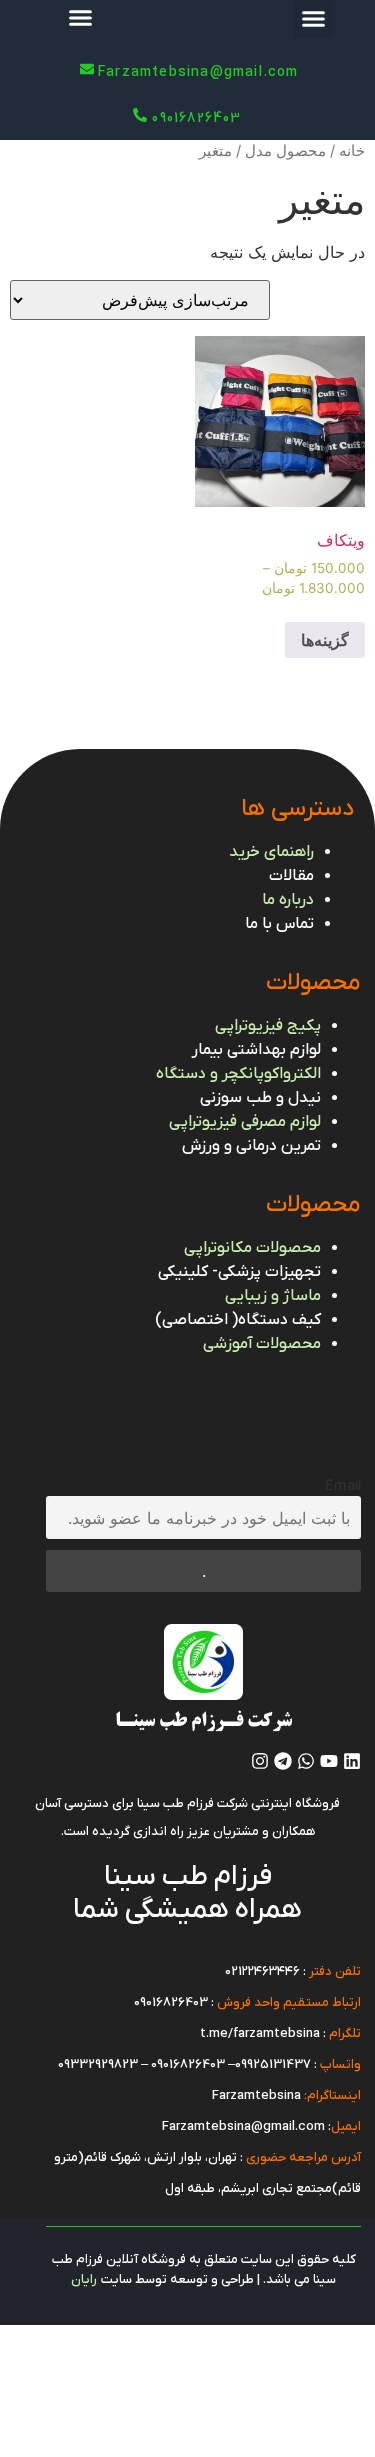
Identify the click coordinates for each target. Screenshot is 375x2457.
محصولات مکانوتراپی (252, 1248)
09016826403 (171, 2002)
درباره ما (288, 900)
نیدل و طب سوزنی (260, 1098)
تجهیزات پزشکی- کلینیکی (239, 1272)
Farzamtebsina (256, 2095)
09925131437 (273, 2064)
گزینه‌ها (325, 640)
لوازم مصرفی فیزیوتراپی (245, 1122)
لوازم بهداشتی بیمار (256, 1050)
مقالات (291, 876)
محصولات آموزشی (262, 1344)
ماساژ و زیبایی (273, 1296)
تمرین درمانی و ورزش (251, 1146)
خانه (352, 151)
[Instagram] (260, 1761)
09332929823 (98, 2064)
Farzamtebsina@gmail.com (243, 2126)
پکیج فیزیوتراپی (268, 1026)
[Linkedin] (352, 1761)
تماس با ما (279, 924)
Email (343, 1484)
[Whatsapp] (306, 1761)
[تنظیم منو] (80, 17)
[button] (313, 19)
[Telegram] (283, 1761)
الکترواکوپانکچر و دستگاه (238, 1074)
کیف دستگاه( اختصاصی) (238, 1320)
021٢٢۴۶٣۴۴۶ (262, 1971)
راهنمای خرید (271, 852)
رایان (84, 2279)
